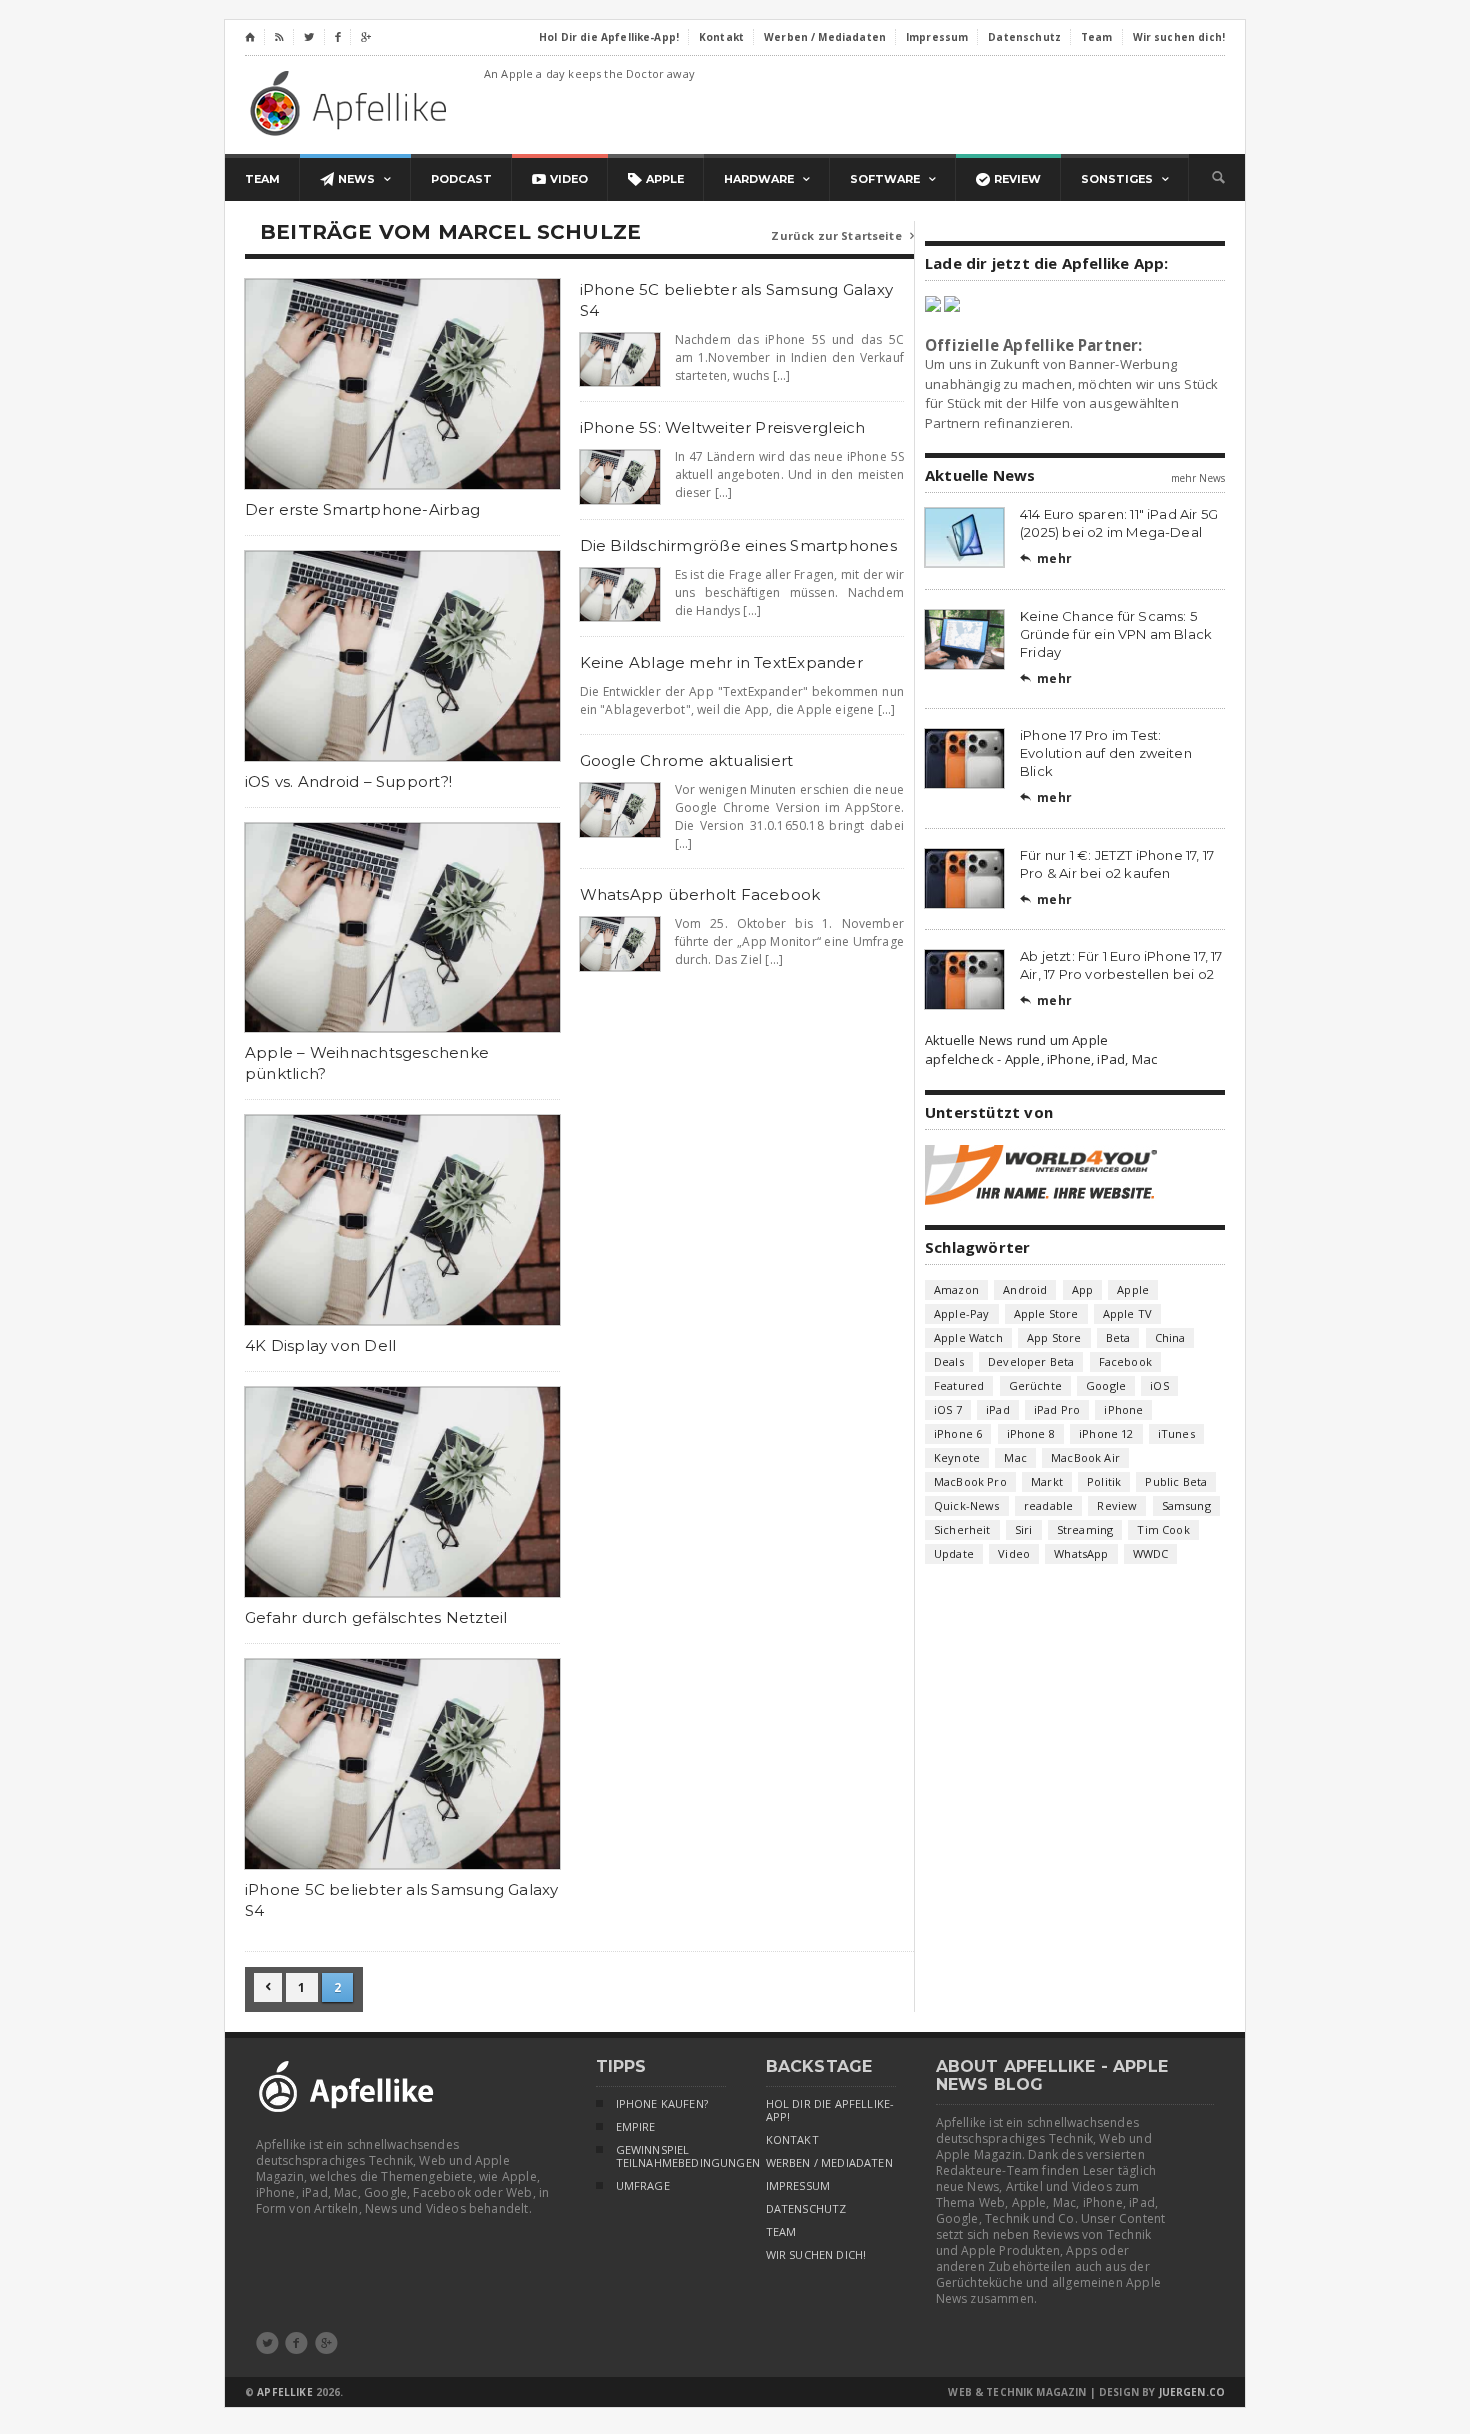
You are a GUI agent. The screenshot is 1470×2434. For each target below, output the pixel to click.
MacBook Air (1085, 1457)
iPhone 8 (1031, 1433)
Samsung (1186, 1505)
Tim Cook (1163, 1529)
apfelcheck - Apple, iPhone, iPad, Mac (1041, 1059)
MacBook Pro (970, 1481)
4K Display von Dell (320, 1345)
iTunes (1176, 1433)
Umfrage (643, 2186)
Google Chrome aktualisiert (687, 760)
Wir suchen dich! (816, 2255)
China (1170, 1337)
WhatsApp (1081, 1553)
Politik (1104, 1481)
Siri (1024, 1529)
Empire (636, 2127)
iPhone (1123, 1409)
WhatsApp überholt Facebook (700, 894)
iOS (1159, 1385)
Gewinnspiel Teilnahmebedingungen (671, 2156)
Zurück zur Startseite (842, 235)
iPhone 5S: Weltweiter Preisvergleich (723, 427)
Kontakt (792, 2140)
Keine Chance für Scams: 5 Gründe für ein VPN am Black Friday (1116, 634)
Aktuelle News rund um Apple (1016, 1040)
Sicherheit (962, 1529)
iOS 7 (948, 1409)
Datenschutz (806, 2209)
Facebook (1125, 1361)
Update (954, 1553)
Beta (1118, 1337)
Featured (959, 1385)
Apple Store (1046, 1313)
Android (1025, 1289)
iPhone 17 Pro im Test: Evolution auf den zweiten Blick (1106, 753)
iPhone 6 (958, 1433)
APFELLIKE (284, 2392)
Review (1117, 1505)
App (1083, 1289)
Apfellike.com (352, 102)
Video (1014, 1553)
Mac (1015, 1457)
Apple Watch (968, 1337)
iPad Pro (1057, 1409)
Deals (949, 1361)
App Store (1054, 1337)
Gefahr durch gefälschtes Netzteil (376, 1617)
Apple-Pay (962, 1313)
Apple (1133, 1289)
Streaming (1085, 1529)
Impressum (798, 2186)
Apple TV (1127, 1313)
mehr (1046, 558)
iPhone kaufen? (662, 2104)
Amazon (956, 1289)
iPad (998, 1409)
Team (781, 2232)
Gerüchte (1035, 1385)
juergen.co (1192, 2392)
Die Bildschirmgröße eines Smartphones (738, 545)
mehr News (1198, 478)
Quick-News (967, 1505)
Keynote (957, 1457)
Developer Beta (1031, 1361)
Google (1106, 1385)
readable (1048, 1505)
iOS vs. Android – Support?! (348, 781)
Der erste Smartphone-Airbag (362, 509)
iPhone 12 (1106, 1433)
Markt (1047, 1481)
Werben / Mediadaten (829, 2163)
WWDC (1151, 1553)
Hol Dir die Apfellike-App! (830, 2110)
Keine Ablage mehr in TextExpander (721, 662)
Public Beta (1176, 1481)
